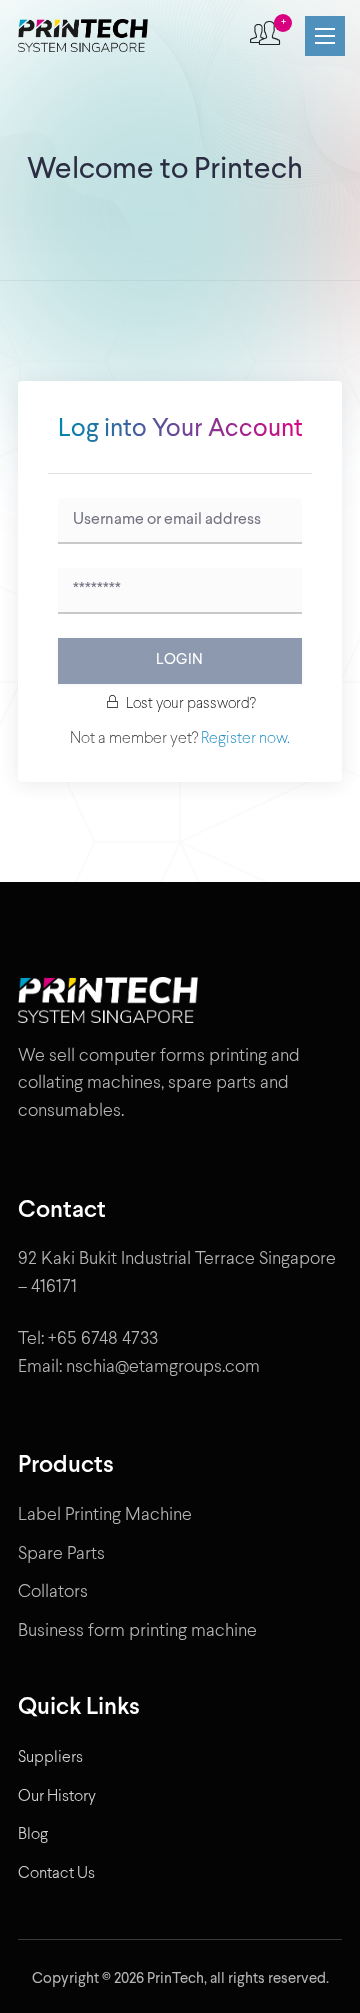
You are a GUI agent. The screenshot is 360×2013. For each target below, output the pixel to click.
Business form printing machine (137, 1631)
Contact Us (56, 1873)
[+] (265, 36)
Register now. (244, 738)
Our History (57, 1796)
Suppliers (50, 1757)
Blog (33, 1834)
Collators (53, 1592)
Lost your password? (191, 704)
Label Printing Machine (105, 1515)
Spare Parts (61, 1554)
